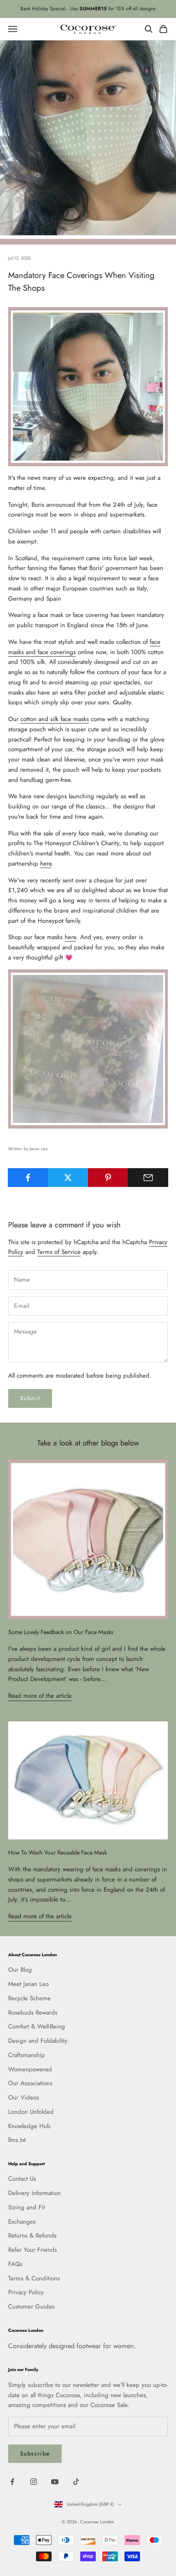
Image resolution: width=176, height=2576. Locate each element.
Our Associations (30, 2083)
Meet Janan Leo (28, 1984)
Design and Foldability (38, 2041)
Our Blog (20, 1970)
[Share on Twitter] (68, 1178)
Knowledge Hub (29, 2126)
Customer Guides (31, 2307)
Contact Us (22, 2179)
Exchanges (22, 2222)
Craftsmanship (27, 2055)
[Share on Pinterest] (108, 1178)
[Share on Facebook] (28, 1178)
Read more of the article (40, 1696)
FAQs (15, 2264)
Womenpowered (30, 2069)
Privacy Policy (26, 2292)
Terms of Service (59, 1252)
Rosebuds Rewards (33, 2013)
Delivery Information (35, 2193)
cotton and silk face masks (55, 719)
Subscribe (35, 2454)
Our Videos (24, 2097)
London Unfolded (31, 2112)
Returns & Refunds (32, 2235)
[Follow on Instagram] (34, 2482)
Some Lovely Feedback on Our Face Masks (61, 1632)
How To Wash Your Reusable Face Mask (58, 1852)
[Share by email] (148, 1178)
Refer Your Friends (33, 2250)
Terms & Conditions (34, 2278)
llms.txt (17, 2140)
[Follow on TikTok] (76, 2482)
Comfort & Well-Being (37, 2026)
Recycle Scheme (29, 1998)
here (46, 864)
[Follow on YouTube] (55, 2482)
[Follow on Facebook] (12, 2482)
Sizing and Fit (27, 2207)
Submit (30, 1398)
